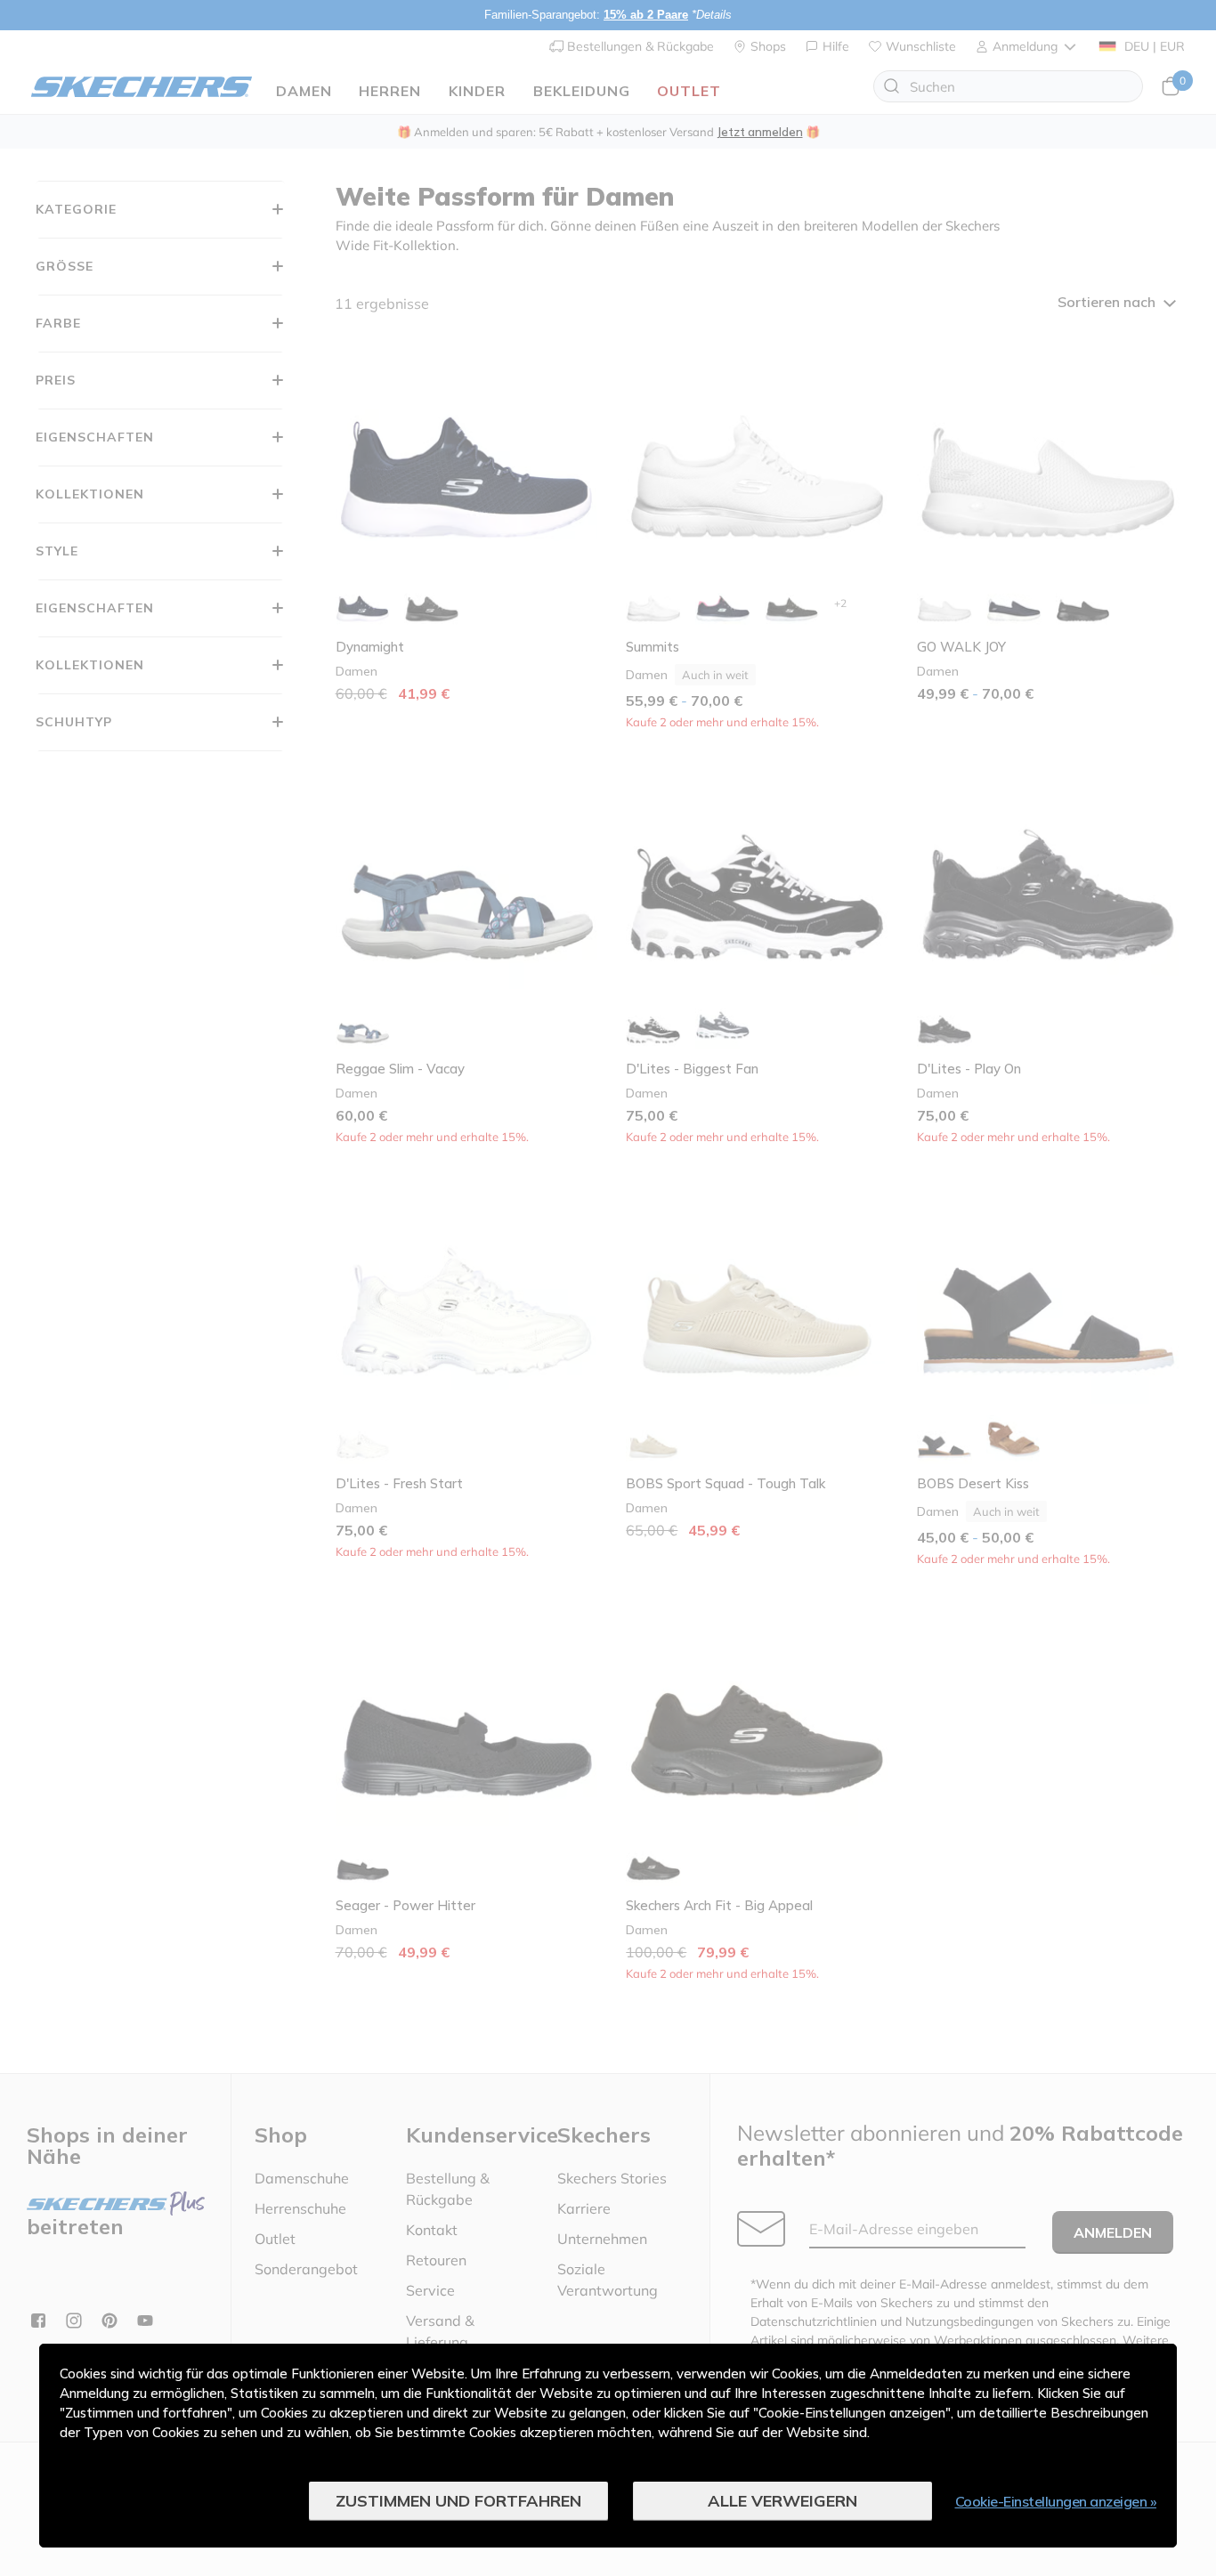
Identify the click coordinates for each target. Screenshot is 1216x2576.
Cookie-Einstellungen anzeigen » (1056, 2501)
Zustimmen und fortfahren (458, 2501)
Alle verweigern (782, 2501)
